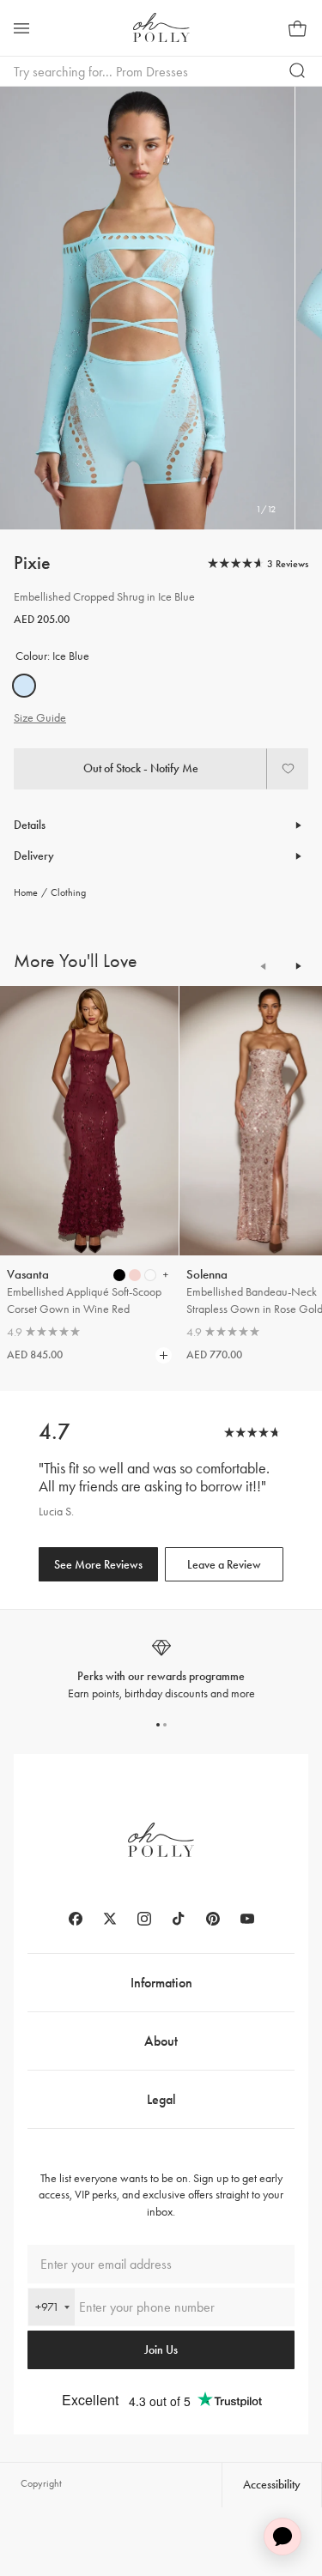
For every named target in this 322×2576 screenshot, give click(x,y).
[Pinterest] (213, 1919)
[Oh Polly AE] (161, 27)
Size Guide (40, 718)
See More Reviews (98, 1565)
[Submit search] (298, 71)
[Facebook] (76, 1919)
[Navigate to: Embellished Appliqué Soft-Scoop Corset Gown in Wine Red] (89, 1121)
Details (30, 825)
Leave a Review (224, 1565)
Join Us (161, 2350)
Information (161, 1983)
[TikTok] (179, 1919)
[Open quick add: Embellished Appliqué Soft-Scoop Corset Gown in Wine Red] (119, 1275)
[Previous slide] (264, 966)
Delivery (34, 856)
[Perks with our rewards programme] (161, 1669)
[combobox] (52, 2307)
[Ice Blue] (24, 686)
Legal (161, 2099)
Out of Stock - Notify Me (141, 768)
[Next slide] (298, 966)
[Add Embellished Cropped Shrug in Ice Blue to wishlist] (288, 769)
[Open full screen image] (147, 308)
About (161, 2041)
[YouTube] (247, 1919)
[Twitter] (110, 1919)
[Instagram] (144, 1919)
